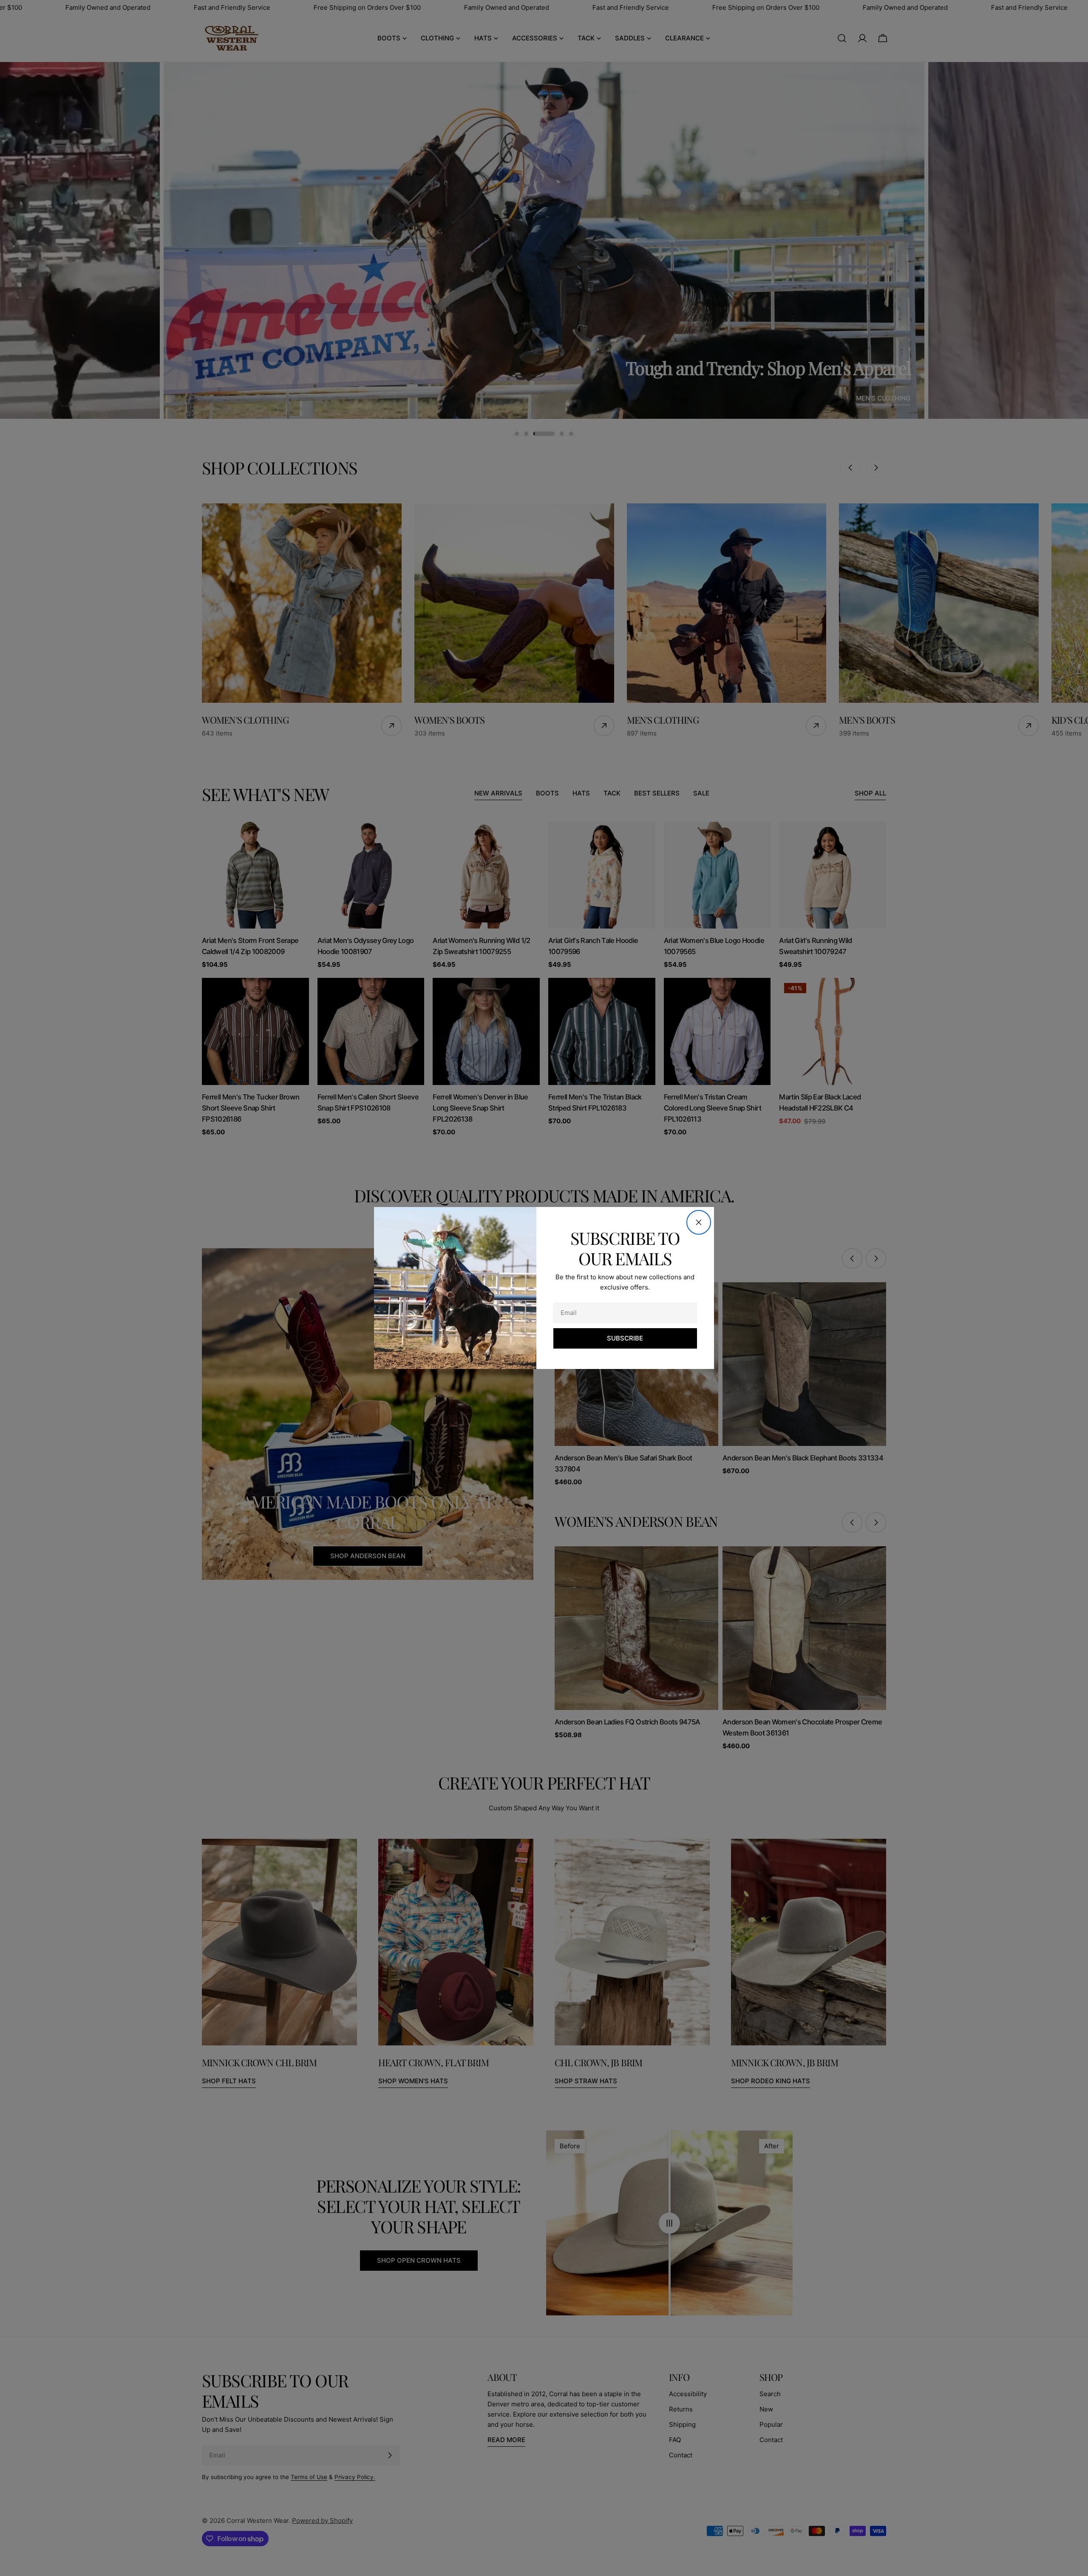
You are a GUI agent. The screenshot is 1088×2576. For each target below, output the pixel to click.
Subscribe (625, 1338)
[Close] (699, 1222)
